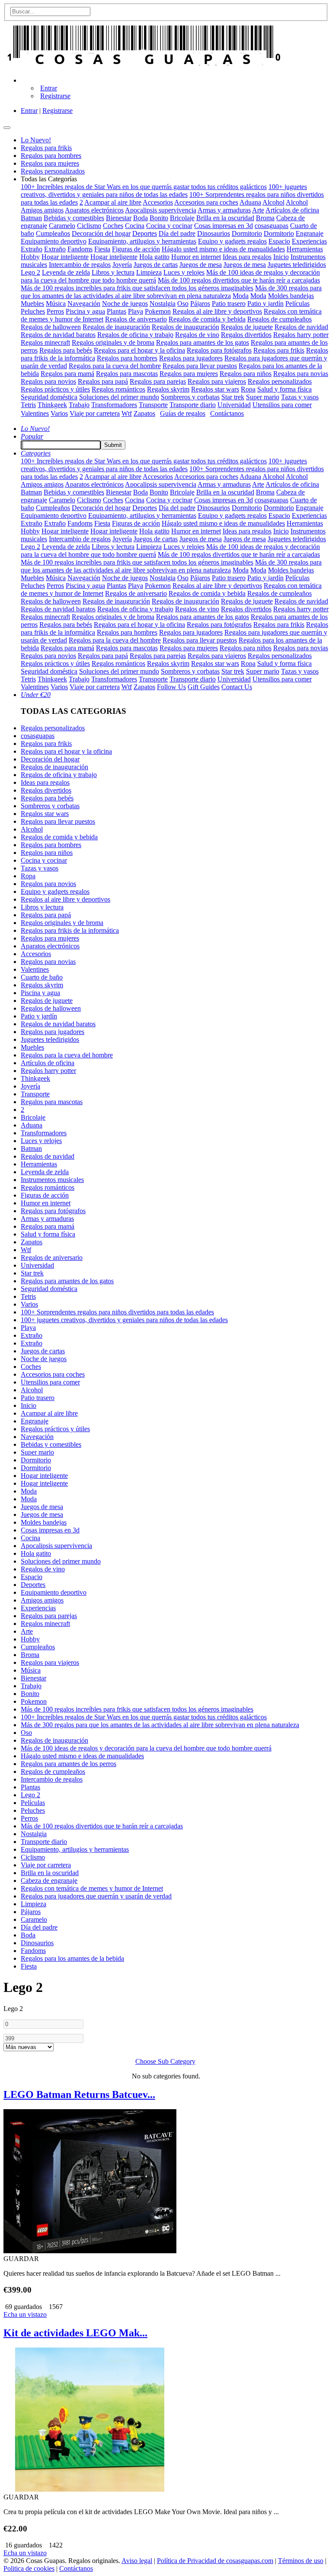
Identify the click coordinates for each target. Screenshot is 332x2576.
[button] (27, 80)
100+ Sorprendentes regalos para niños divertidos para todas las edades (117, 1312)
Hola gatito (154, 257)
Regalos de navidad (301, 327)
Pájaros (200, 304)
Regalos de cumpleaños (279, 319)
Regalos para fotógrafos (219, 350)
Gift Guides (204, 687)
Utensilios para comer (282, 405)
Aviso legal (137, 2561)
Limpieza (149, 272)
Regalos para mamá (67, 374)
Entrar (49, 88)
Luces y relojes (184, 272)
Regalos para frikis (279, 350)
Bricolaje (182, 218)
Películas (297, 304)
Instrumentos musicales (52, 1180)
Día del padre (177, 233)
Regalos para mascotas (127, 374)
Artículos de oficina (292, 210)
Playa (136, 311)
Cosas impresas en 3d (223, 226)
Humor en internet (196, 257)
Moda (241, 296)
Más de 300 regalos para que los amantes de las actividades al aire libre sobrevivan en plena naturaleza (171, 292)
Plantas (117, 311)
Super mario (263, 397)
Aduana (250, 202)
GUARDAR (21, 2259)
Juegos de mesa (201, 265)
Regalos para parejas (158, 381)
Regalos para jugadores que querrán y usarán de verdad (96, 1896)
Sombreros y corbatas (190, 397)
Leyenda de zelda (66, 272)
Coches (113, 226)
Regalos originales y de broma (113, 342)
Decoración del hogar (101, 233)
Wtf (127, 413)
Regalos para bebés (66, 350)
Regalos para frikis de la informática (70, 930)
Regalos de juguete (247, 327)
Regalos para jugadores (191, 358)
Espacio (279, 241)
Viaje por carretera (95, 413)
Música (56, 304)
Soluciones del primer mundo (119, 397)
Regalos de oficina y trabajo (135, 335)
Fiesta (102, 249)
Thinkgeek (52, 405)
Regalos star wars (215, 389)
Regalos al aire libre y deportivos (217, 311)
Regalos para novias (301, 374)
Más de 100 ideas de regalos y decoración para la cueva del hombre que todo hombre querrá (146, 1748)
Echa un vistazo (25, 2314)
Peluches (33, 311)
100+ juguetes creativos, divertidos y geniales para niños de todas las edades (164, 191)
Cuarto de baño (42, 977)
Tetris (28, 405)
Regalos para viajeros (217, 381)
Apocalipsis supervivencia (161, 210)
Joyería (122, 265)
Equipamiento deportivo (54, 241)
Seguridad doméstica (49, 397)
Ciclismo (89, 226)
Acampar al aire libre (113, 202)
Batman (31, 218)
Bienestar (119, 218)
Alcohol (273, 202)
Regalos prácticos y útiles (55, 389)
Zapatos (144, 413)
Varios (59, 413)
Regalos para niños (246, 374)
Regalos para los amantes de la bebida (72, 1958)
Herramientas (305, 249)
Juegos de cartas (156, 265)
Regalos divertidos (246, 335)
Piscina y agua (85, 311)
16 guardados (23, 2545)
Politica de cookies (29, 2568)
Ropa (248, 389)
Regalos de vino (197, 335)
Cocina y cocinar (169, 226)
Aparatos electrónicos (94, 210)
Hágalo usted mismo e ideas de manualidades (223, 249)
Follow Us (171, 687)
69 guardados (23, 2307)
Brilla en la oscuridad (225, 218)
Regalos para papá (103, 381)
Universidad (234, 405)
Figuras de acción (136, 249)
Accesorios (158, 202)
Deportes (145, 233)
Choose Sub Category (165, 2061)
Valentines (35, 413)
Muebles (32, 304)
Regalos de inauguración (116, 327)
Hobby (30, 257)
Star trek (233, 397)
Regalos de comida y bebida (207, 319)
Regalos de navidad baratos (58, 335)
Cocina (135, 226)
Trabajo (79, 405)
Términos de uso (301, 2561)
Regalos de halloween (51, 327)
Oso (183, 304)
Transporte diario (193, 405)
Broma (265, 218)
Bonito (159, 218)
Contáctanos (227, 413)
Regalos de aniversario (136, 319)
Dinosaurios (214, 233)
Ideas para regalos (247, 257)
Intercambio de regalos (80, 265)
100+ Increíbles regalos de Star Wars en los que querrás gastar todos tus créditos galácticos (144, 187)
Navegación (84, 304)
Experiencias (309, 241)
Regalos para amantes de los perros (69, 1764)
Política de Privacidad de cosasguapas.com (215, 2561)
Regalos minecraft (45, 342)
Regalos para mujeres (189, 374)
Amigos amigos (42, 210)
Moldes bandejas (291, 296)
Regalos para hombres (127, 358)
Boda (140, 218)
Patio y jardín (265, 304)
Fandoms (80, 249)
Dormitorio (247, 233)
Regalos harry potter (301, 335)
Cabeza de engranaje (49, 1881)
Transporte (153, 405)
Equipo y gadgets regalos (232, 241)
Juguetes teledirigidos (297, 265)
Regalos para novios (48, 381)
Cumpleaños (53, 233)
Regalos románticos (118, 389)
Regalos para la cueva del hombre (115, 366)
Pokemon (158, 311)
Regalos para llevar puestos (200, 366)
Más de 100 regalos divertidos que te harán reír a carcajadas (239, 280)
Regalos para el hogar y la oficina (139, 350)
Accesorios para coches (206, 202)
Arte (258, 210)
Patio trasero (229, 304)
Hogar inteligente (65, 257)
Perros (55, 311)
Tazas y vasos (300, 397)
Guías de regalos (183, 413)
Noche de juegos (125, 304)
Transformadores (114, 405)
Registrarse (55, 96)
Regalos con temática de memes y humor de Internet (92, 1888)
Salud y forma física (284, 389)
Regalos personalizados (280, 381)
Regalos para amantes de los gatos (203, 342)
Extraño (32, 249)
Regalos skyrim (168, 389)
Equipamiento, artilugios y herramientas (142, 241)
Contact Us (237, 687)
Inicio (281, 257)
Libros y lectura (113, 272)
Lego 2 (30, 272)
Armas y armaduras (224, 210)
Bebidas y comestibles (74, 218)
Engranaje (310, 233)
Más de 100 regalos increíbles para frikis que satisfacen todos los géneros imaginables (137, 288)
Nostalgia (163, 304)
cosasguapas (271, 226)
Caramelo (62, 226)
